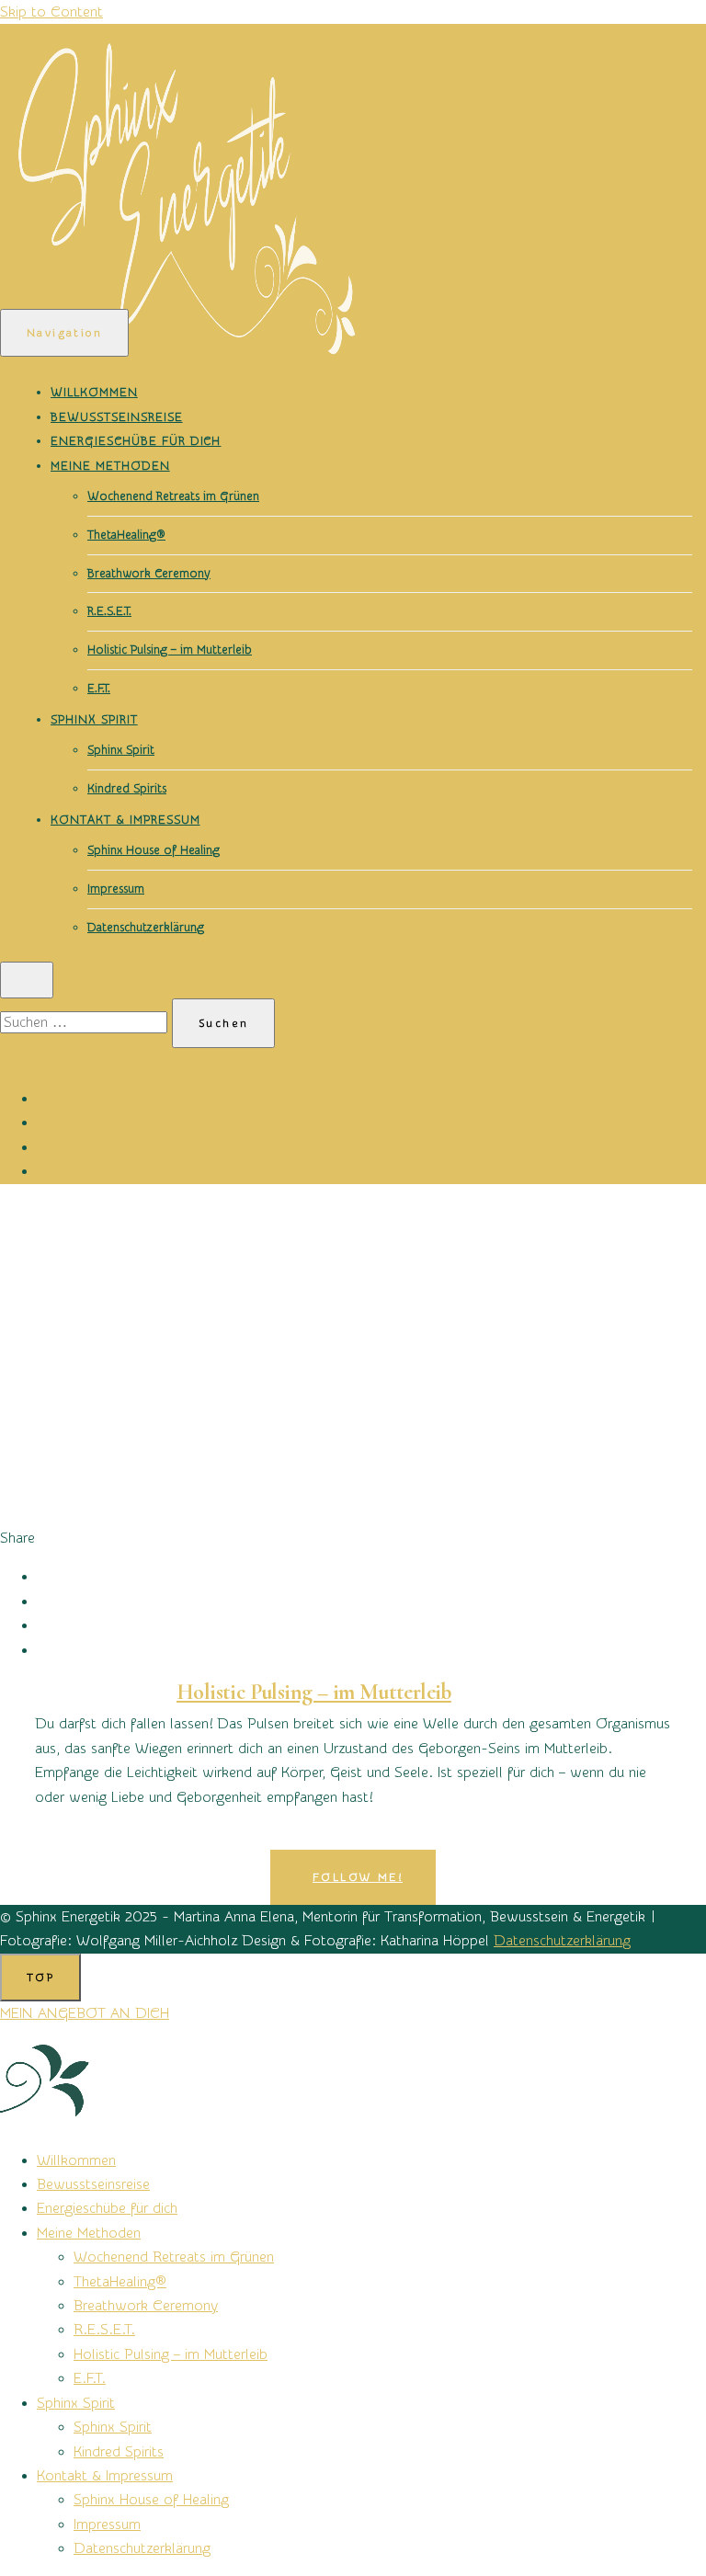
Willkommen (94, 392)
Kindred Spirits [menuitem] (119, 2452)
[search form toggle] (27, 980)
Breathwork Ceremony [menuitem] (146, 2306)
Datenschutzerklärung (146, 927)
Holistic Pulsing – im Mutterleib (170, 650)
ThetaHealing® (126, 535)
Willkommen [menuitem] (76, 2160)
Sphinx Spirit (94, 719)
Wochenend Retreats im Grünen (173, 496)
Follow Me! (358, 1877)
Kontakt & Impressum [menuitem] (105, 2476)
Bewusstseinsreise (117, 417)
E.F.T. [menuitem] (90, 2378)
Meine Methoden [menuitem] (89, 2233)
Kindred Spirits (127, 788)
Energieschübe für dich (136, 441)
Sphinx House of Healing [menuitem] (151, 2500)
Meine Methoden (110, 466)
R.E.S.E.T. (109, 611)
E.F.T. (99, 688)
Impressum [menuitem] (107, 2525)
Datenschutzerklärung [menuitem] (142, 2548)
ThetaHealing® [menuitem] (120, 2282)
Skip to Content (51, 12)
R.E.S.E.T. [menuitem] (104, 2330)
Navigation (64, 333)
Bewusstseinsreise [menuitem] (93, 2184)
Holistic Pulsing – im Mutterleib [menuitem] (171, 2354)
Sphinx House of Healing (154, 850)
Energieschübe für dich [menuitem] (107, 2208)
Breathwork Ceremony (149, 573)
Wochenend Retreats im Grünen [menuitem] (174, 2257)
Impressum (116, 889)
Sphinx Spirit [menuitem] (76, 2403)
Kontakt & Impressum (125, 820)
